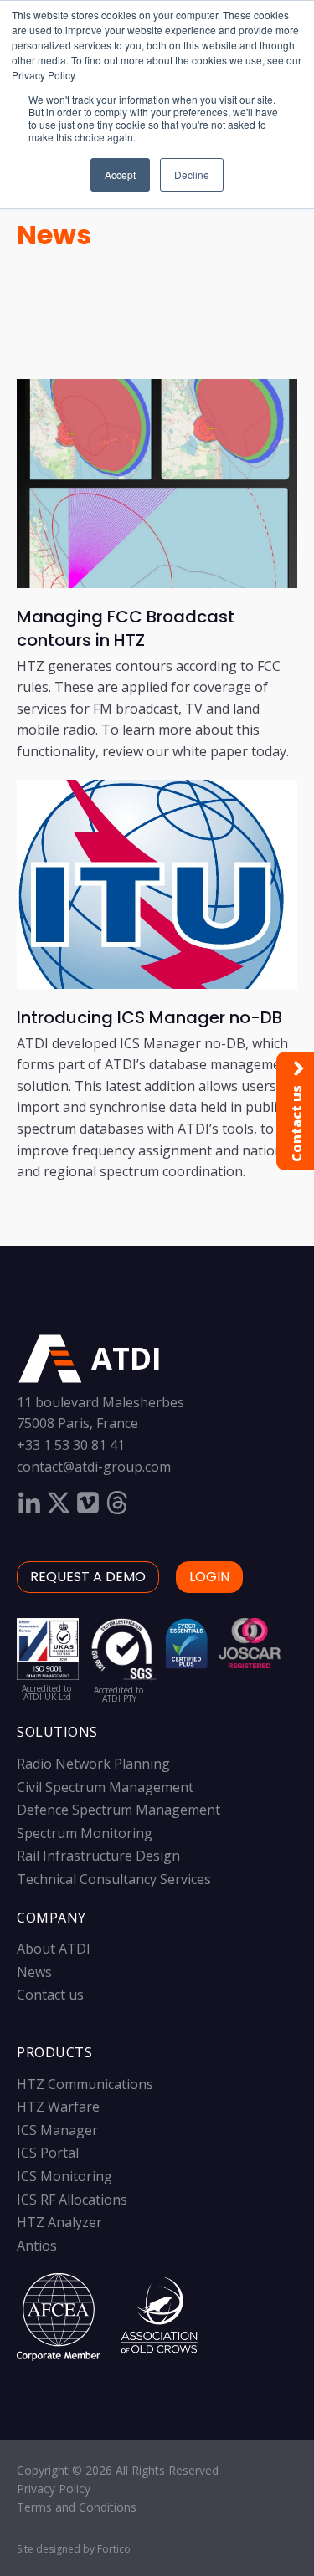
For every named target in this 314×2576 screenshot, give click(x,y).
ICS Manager (57, 2130)
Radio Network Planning (93, 1764)
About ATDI (54, 1949)
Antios (37, 2246)
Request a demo (88, 1577)
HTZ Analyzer (59, 2222)
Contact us (50, 1995)
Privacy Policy (54, 2489)
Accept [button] (120, 174)
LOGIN (209, 1577)
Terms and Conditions (77, 2507)
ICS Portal (48, 2153)
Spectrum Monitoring (85, 1833)
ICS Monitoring (64, 2176)
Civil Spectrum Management (105, 1787)
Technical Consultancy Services (114, 1879)
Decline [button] (192, 174)
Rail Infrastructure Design (98, 1856)
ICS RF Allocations (72, 2200)
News (54, 235)
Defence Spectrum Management (118, 1810)
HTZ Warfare (58, 2107)
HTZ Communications (85, 2084)
